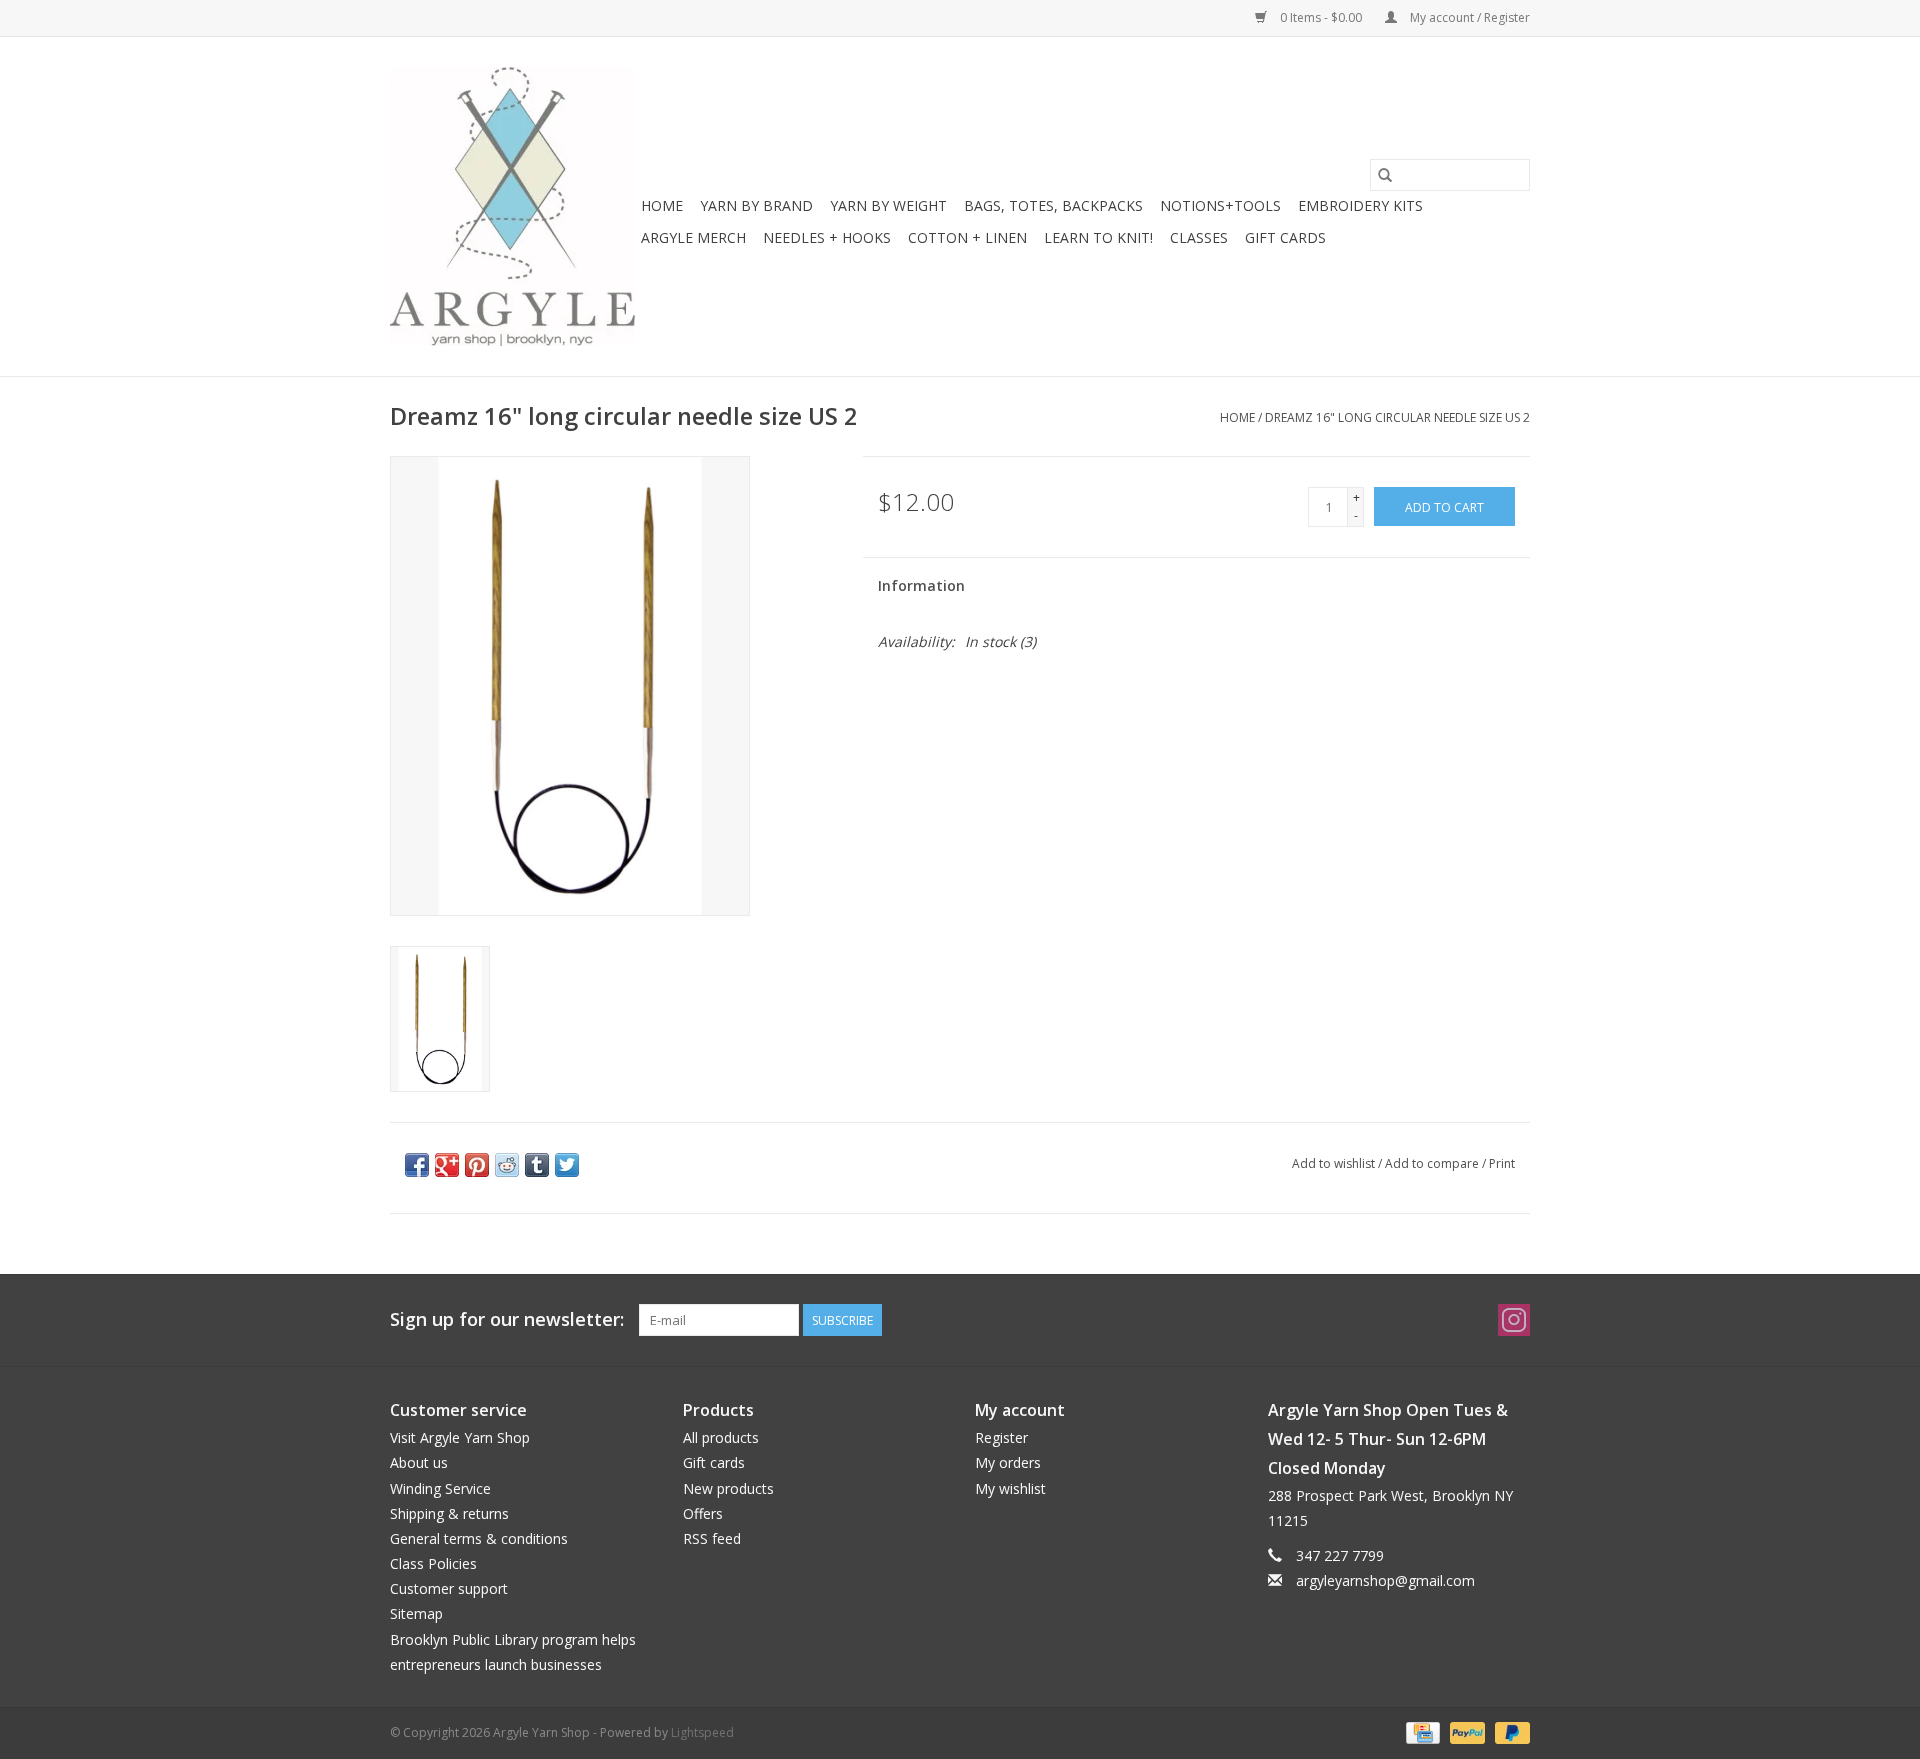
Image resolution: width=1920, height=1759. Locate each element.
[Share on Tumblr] (537, 1165)
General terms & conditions (479, 1538)
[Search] (1385, 175)
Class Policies (433, 1563)
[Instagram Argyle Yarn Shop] (1514, 1320)
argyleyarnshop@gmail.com (1385, 1580)
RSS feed (712, 1538)
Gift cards (1285, 237)
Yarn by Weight (888, 205)
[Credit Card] (1421, 1731)
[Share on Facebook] (417, 1165)
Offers (703, 1513)
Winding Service (440, 1488)
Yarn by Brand (756, 205)
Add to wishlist (1335, 1163)
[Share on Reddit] (507, 1165)
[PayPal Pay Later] (1509, 1731)
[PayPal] (1465, 1731)
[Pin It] (477, 1165)
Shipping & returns (449, 1513)
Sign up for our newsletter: (507, 1319)
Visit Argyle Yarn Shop (460, 1437)
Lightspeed (702, 1732)
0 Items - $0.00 (1321, 17)
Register (1001, 1437)
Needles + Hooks (827, 237)
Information (921, 585)
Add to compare (1433, 1163)
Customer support (449, 1588)
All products (721, 1437)
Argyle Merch (693, 237)
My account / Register (1468, 17)
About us (419, 1462)
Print (1502, 1163)
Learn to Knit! (1098, 237)
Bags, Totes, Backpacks (1053, 205)
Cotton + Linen (967, 237)
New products (728, 1488)
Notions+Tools (1220, 205)
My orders (1008, 1462)
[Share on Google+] (447, 1165)
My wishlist (1010, 1488)
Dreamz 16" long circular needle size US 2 (1397, 417)
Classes (1199, 237)
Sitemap (416, 1613)
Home (662, 205)
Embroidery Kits (1360, 205)
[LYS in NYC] (512, 206)
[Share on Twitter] (567, 1165)
